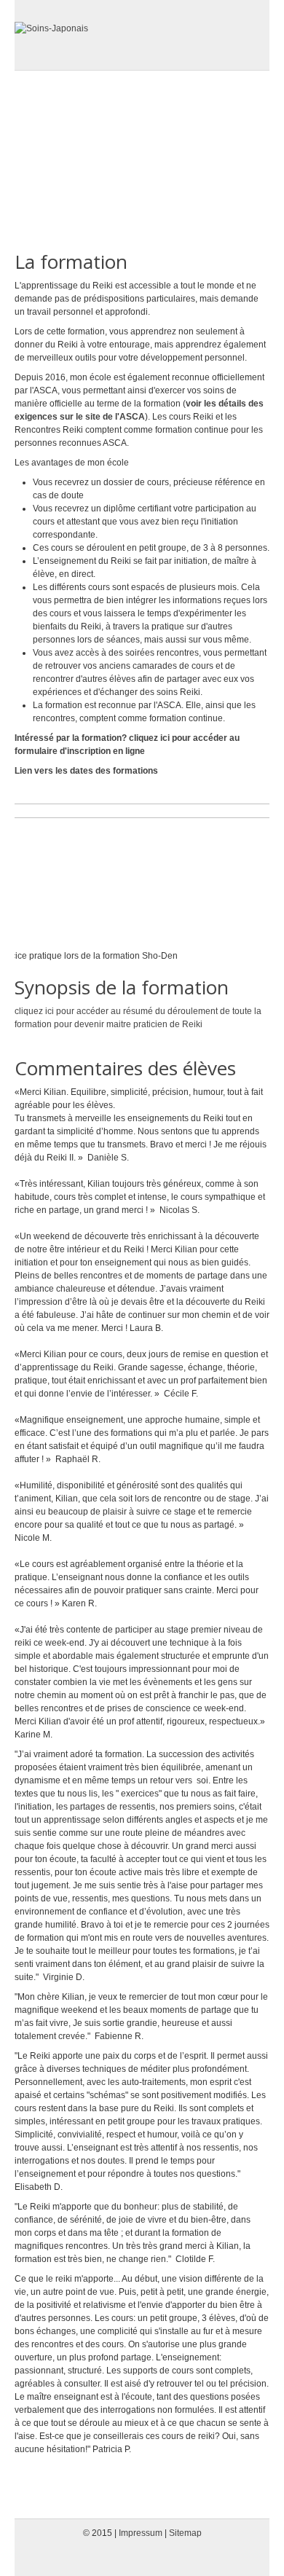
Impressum (141, 2533)
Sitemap (185, 2533)
